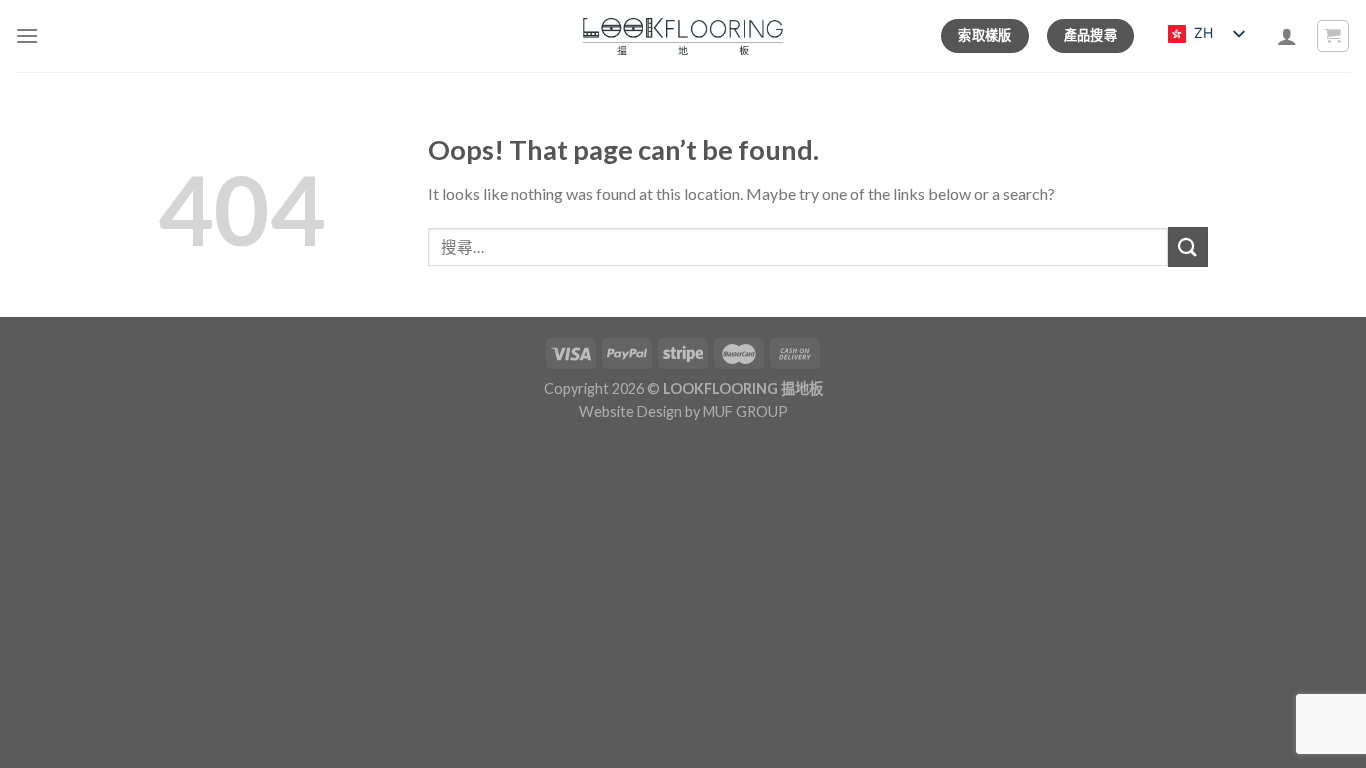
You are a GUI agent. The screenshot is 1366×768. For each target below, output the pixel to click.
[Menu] (27, 35)
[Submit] (1188, 246)
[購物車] (1333, 36)
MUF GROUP (745, 411)
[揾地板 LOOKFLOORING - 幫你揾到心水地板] (683, 36)
